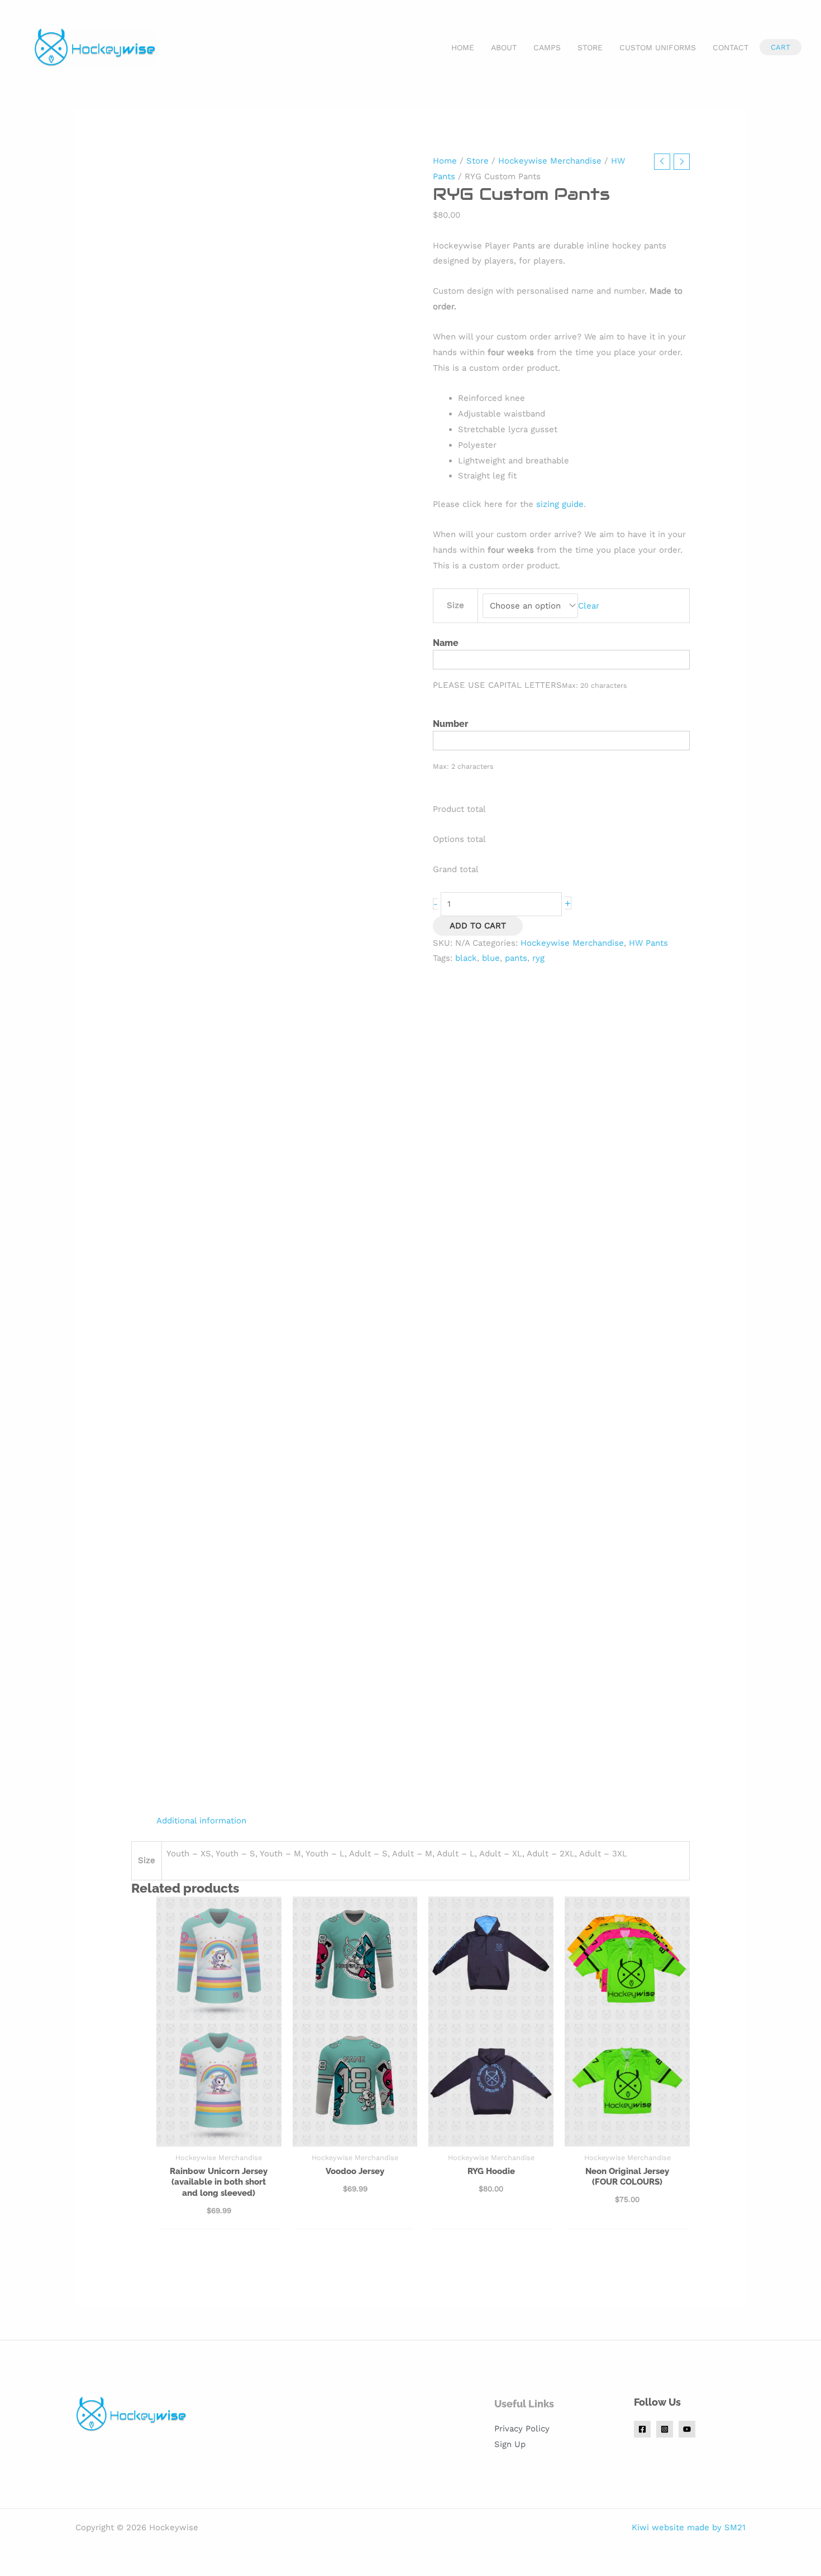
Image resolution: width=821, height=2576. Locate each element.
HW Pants (648, 943)
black (466, 958)
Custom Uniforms (658, 47)
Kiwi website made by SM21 (689, 2527)
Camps (547, 47)
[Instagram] (665, 2429)
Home (463, 47)
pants (516, 958)
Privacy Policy (522, 2429)
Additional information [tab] (201, 1821)
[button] (781, 47)
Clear (589, 606)
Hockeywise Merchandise (550, 161)
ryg (538, 958)
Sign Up (510, 2444)
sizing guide (560, 504)
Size (455, 605)
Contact (731, 47)
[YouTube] (687, 2429)
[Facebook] (642, 2429)
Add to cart (478, 926)
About (504, 47)
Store (590, 47)
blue (491, 958)
